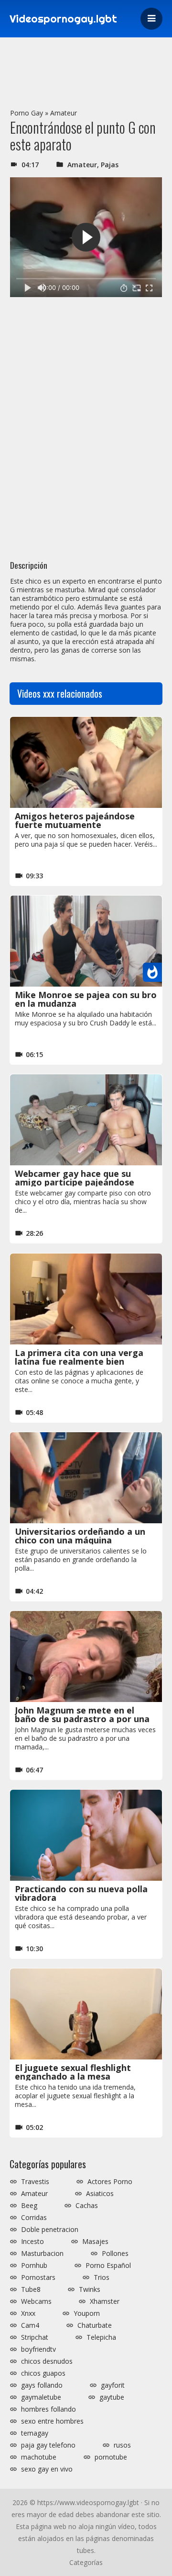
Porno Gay (27, 113)
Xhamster (105, 2301)
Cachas (87, 2206)
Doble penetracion (50, 2230)
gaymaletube (41, 2397)
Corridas (34, 2218)
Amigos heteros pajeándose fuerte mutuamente (75, 820)
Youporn (87, 2313)
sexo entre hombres (52, 2421)
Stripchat (35, 2337)
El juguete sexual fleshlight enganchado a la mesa (73, 2072)
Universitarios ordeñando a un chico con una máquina (80, 1536)
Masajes (95, 2242)
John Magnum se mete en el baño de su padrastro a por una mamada (82, 1719)
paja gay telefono (48, 2445)
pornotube (111, 2457)
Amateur (64, 113)
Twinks (90, 2289)
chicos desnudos (47, 2361)
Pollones (115, 2254)
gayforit (113, 2385)
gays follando (42, 2385)
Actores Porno (110, 2182)
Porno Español (108, 2265)
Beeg (29, 2206)
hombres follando (48, 2409)
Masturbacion (42, 2254)
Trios (102, 2277)
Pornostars (38, 2277)
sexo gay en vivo (47, 2469)
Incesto (32, 2242)
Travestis (35, 2182)
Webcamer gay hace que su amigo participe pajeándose (75, 1178)
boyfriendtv (38, 2349)
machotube (39, 2457)
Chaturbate (95, 2325)
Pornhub (34, 2265)
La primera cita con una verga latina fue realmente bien (79, 1357)
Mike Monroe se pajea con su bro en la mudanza (86, 999)
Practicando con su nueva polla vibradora (81, 1893)
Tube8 (31, 2289)
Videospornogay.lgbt (63, 19)
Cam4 (30, 2325)
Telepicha (101, 2337)
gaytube (112, 2397)
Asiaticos (100, 2194)
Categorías (86, 2562)
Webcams (36, 2301)
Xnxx (28, 2313)
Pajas (110, 165)
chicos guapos (43, 2373)
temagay (35, 2433)
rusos (122, 2445)
